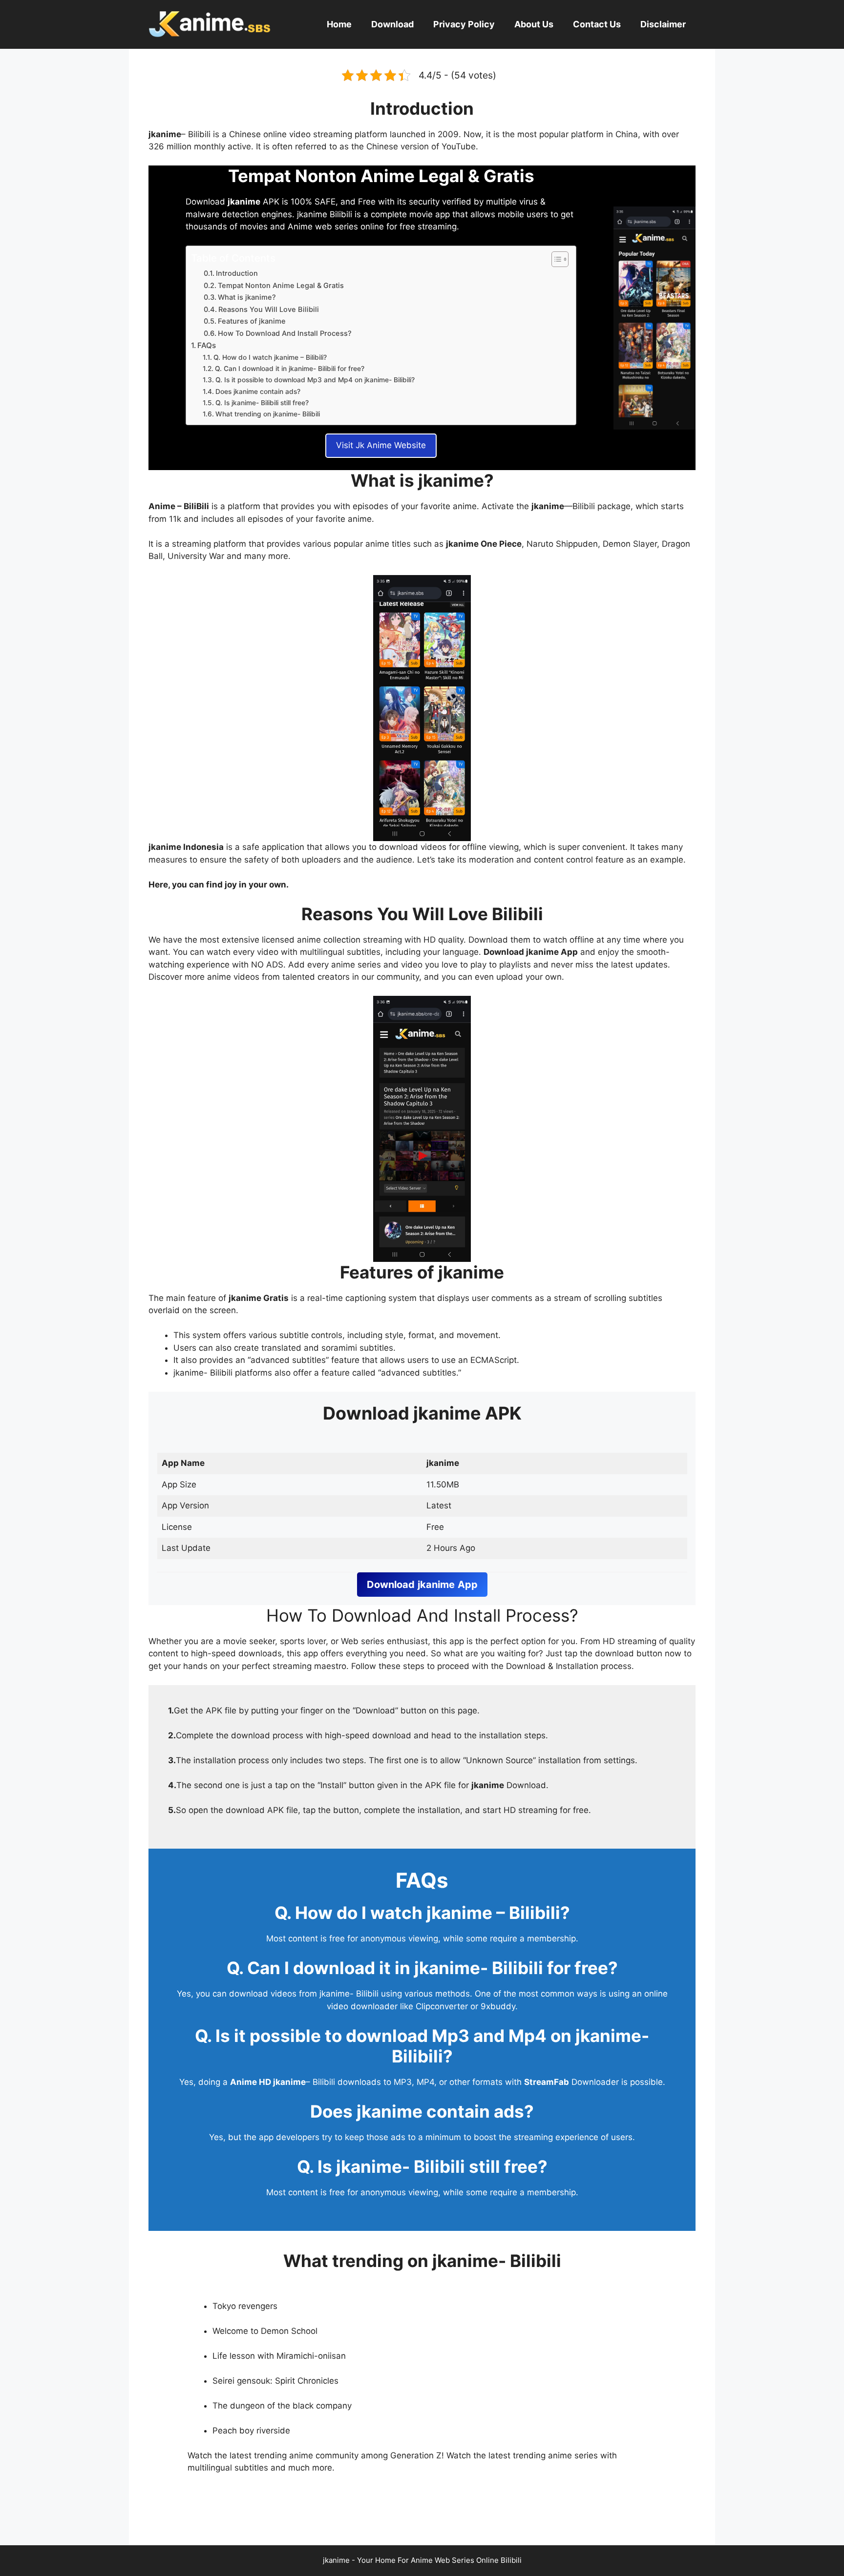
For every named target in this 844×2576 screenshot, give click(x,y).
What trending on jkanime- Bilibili (268, 414)
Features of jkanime (252, 321)
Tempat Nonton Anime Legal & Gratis (281, 286)
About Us (534, 24)
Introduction (237, 273)
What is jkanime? (247, 297)
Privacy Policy (464, 24)
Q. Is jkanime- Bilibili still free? (262, 403)
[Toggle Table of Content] (555, 259)
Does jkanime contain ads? (258, 392)
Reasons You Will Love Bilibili (269, 309)
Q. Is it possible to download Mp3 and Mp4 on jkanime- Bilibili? (315, 380)
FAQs (207, 345)
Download (392, 24)
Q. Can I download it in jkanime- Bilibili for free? (290, 369)
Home (339, 24)
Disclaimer (663, 24)
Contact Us (597, 24)
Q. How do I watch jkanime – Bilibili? (270, 357)
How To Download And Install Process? (285, 333)
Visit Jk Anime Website (381, 445)
